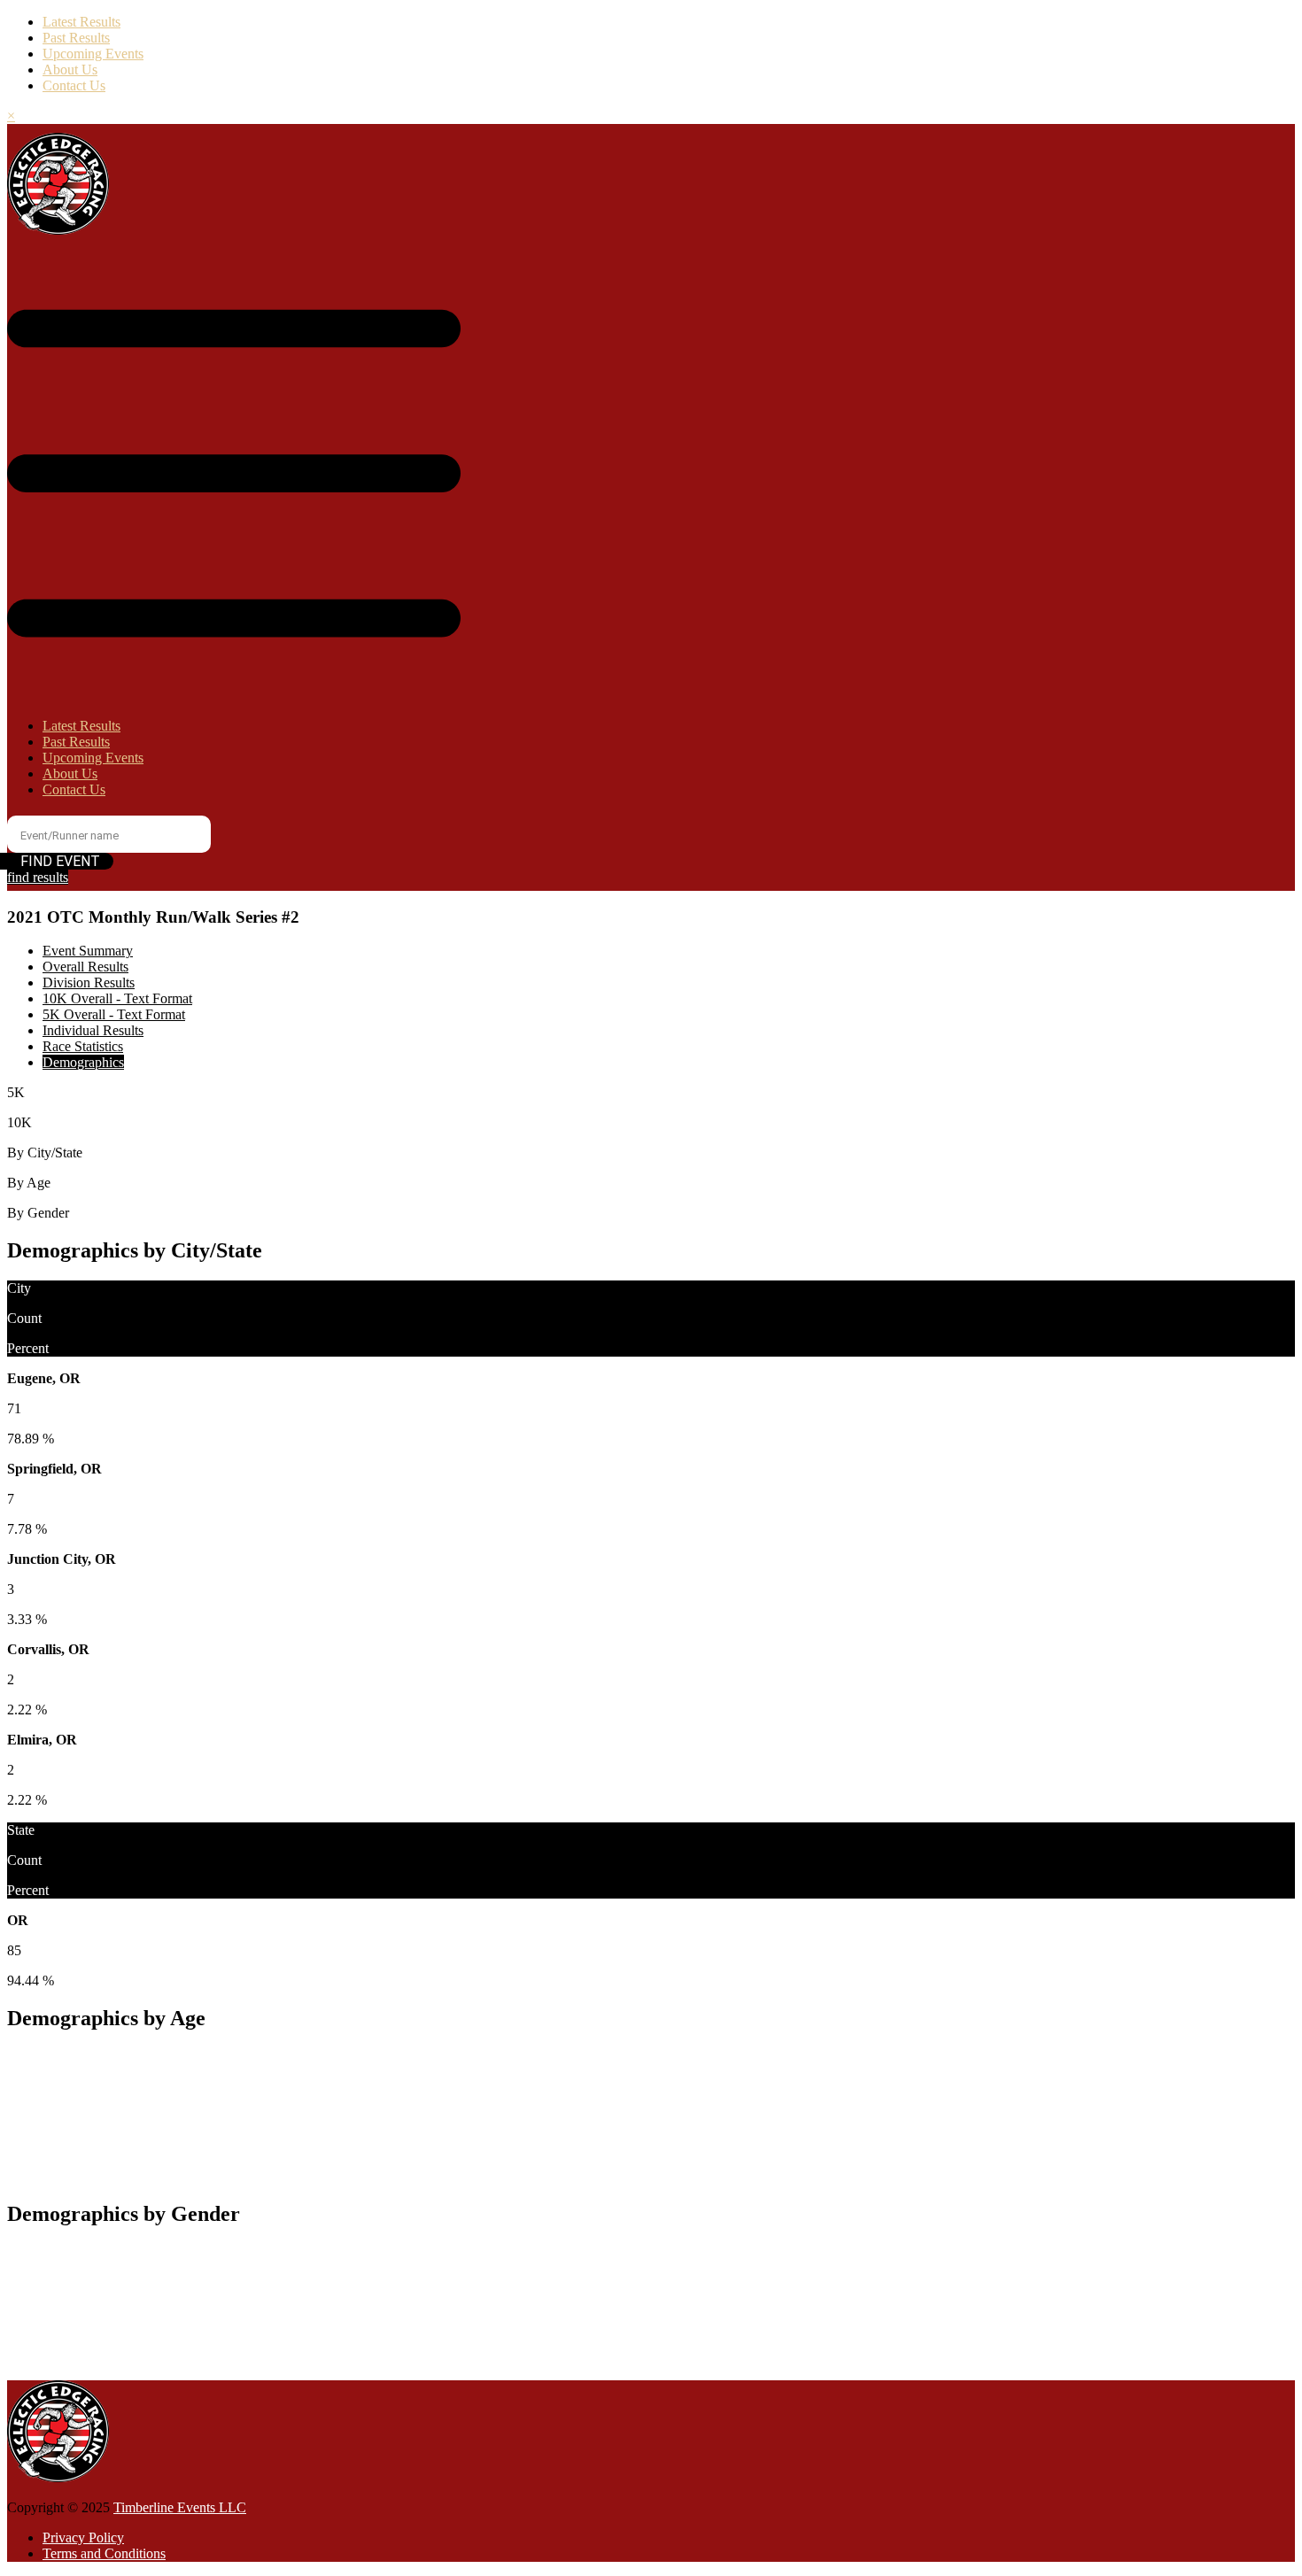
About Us (70, 70)
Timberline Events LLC (180, 2507)
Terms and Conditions (104, 2553)
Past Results (76, 38)
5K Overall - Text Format (114, 1014)
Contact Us (74, 85)
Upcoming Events (93, 54)
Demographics (83, 1062)
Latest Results (81, 22)
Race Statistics (83, 1046)
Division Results (89, 982)
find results (38, 877)
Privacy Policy (83, 2537)
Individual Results (93, 1030)
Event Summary (88, 951)
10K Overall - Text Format (117, 998)
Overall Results (85, 967)
